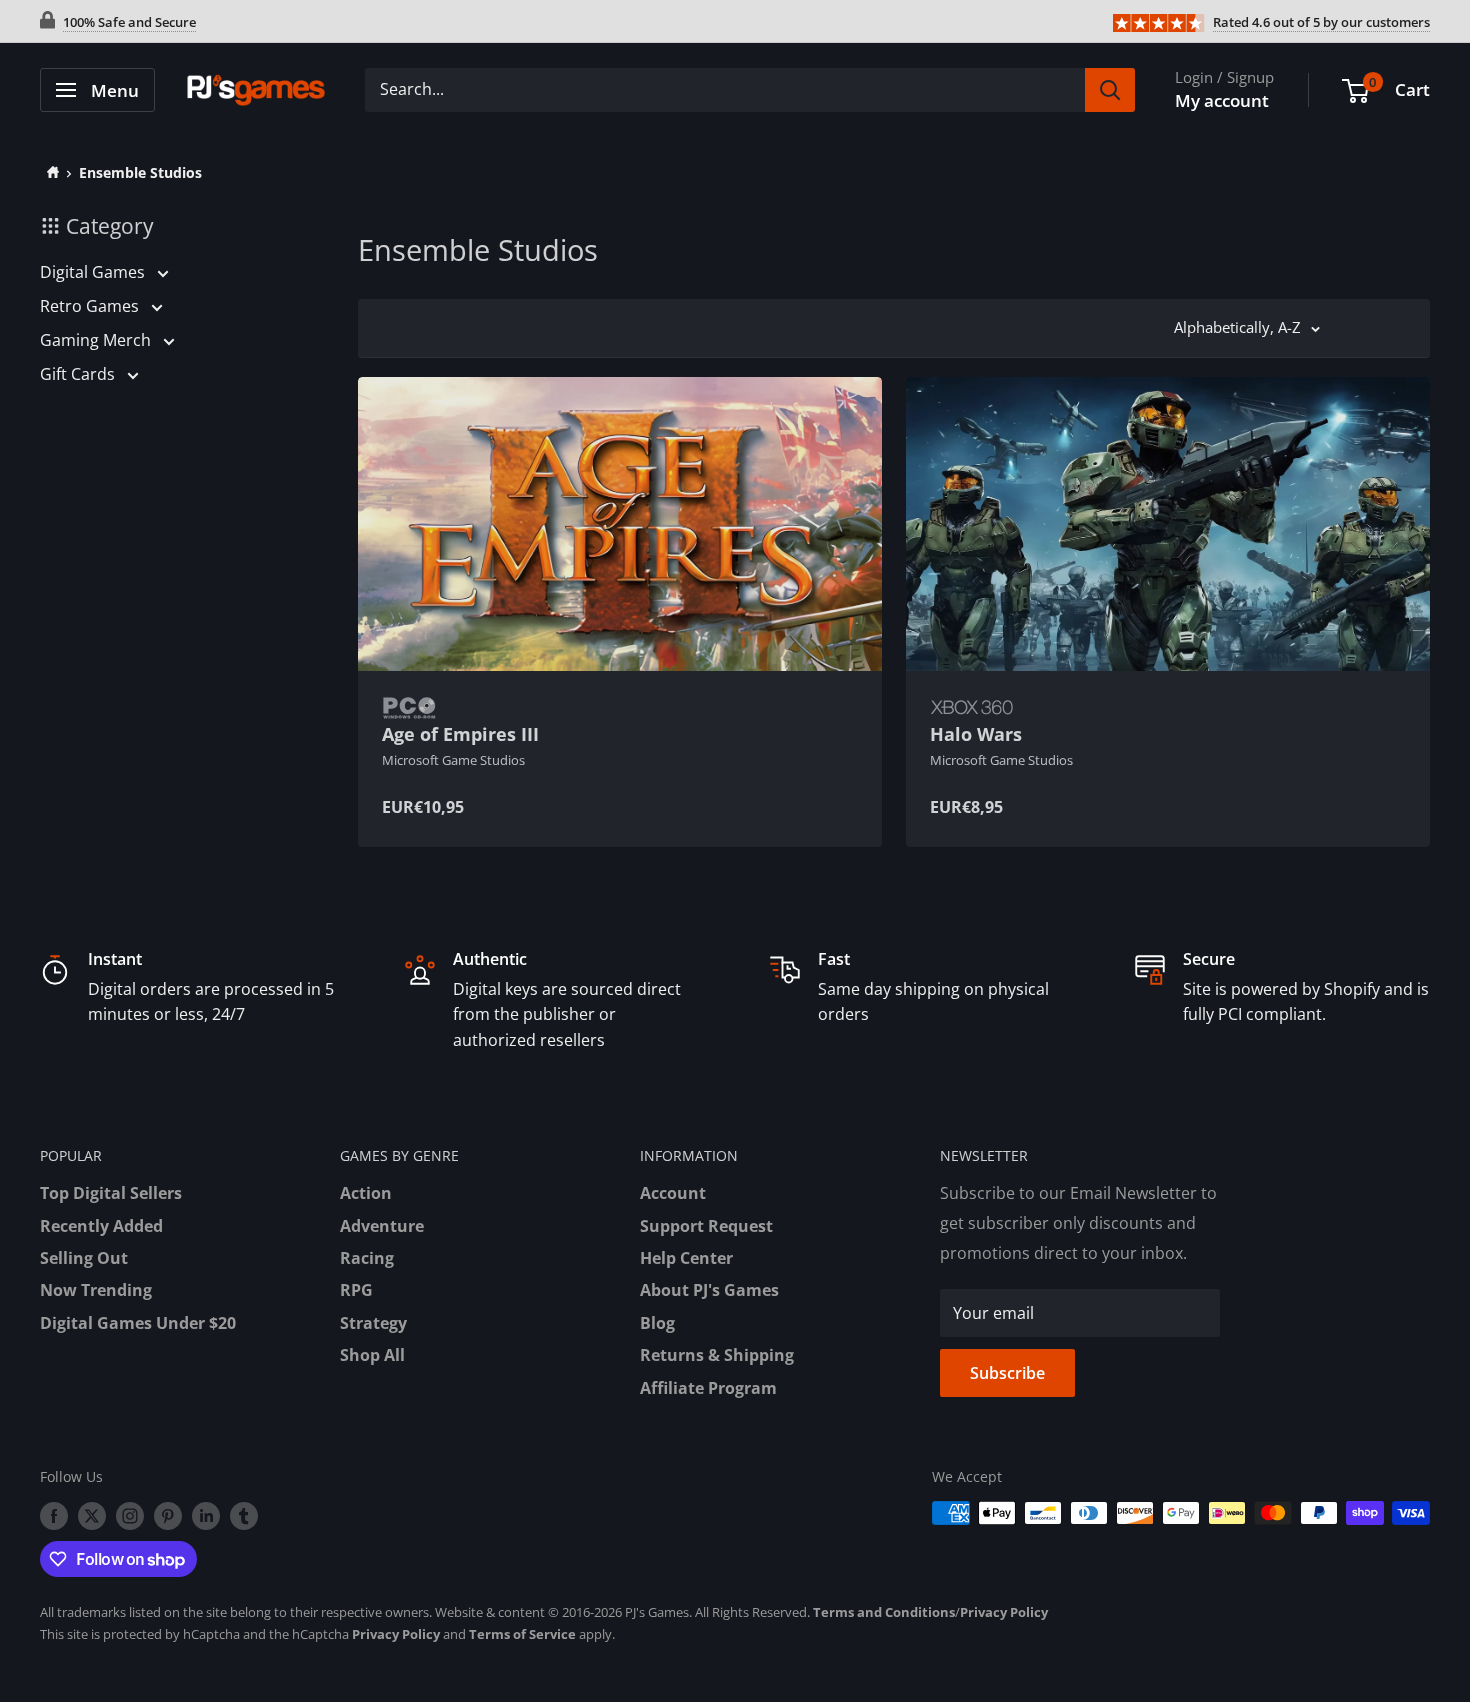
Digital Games (94, 272)
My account (1222, 100)
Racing (367, 1258)
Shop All (372, 1355)
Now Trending (96, 1290)
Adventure (382, 1226)
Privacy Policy (1004, 1612)
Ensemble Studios (140, 172)
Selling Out (84, 1258)
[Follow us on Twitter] (92, 1515)
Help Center (686, 1258)
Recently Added (101, 1226)
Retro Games (91, 306)
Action (366, 1193)
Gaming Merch (97, 340)
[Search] (1110, 90)
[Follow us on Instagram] (130, 1515)
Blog (657, 1323)
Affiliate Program (708, 1388)
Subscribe (1007, 1373)
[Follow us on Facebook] (54, 1515)
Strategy (373, 1323)
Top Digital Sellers (111, 1193)
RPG (356, 1290)
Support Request (706, 1226)
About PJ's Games (709, 1290)
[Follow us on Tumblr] (244, 1515)
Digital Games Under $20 (138, 1323)
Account (673, 1193)
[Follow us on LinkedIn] (206, 1515)
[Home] (49, 172)
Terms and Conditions (884, 1612)
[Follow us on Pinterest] (168, 1515)
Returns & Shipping (717, 1355)
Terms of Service (522, 1634)
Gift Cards (79, 374)
